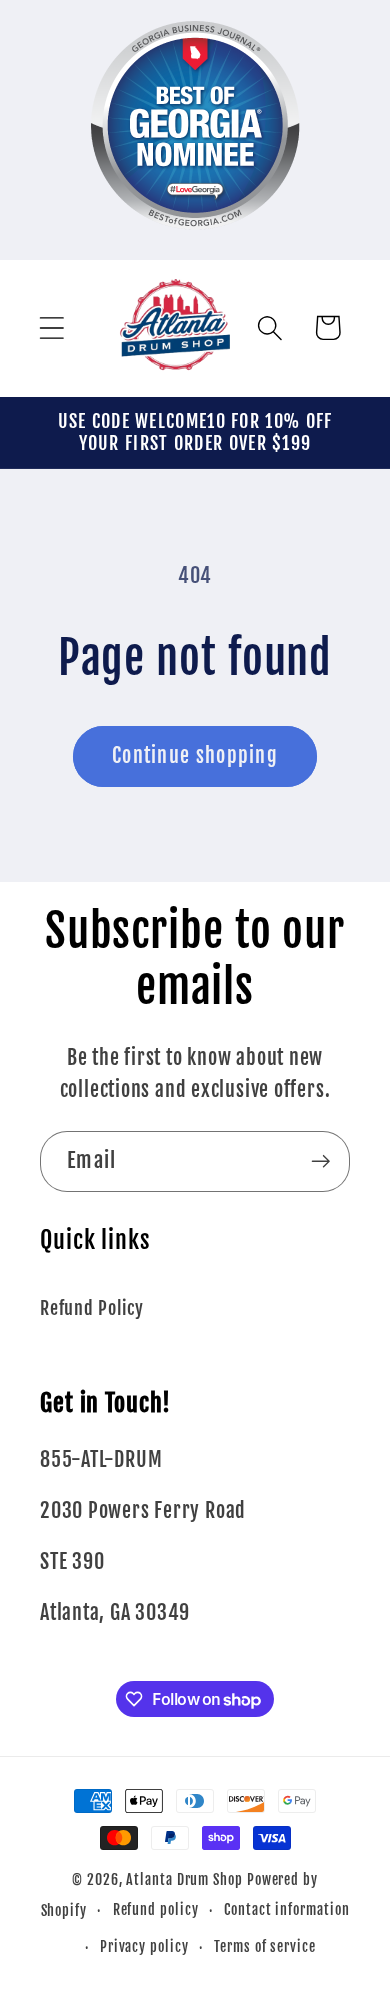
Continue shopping (195, 755)
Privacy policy (144, 1947)
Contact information (286, 1910)
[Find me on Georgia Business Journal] (195, 243)
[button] (51, 327)
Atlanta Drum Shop (184, 1880)
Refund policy (156, 1910)
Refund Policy (92, 1308)
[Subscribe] (320, 1161)
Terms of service (265, 1947)
